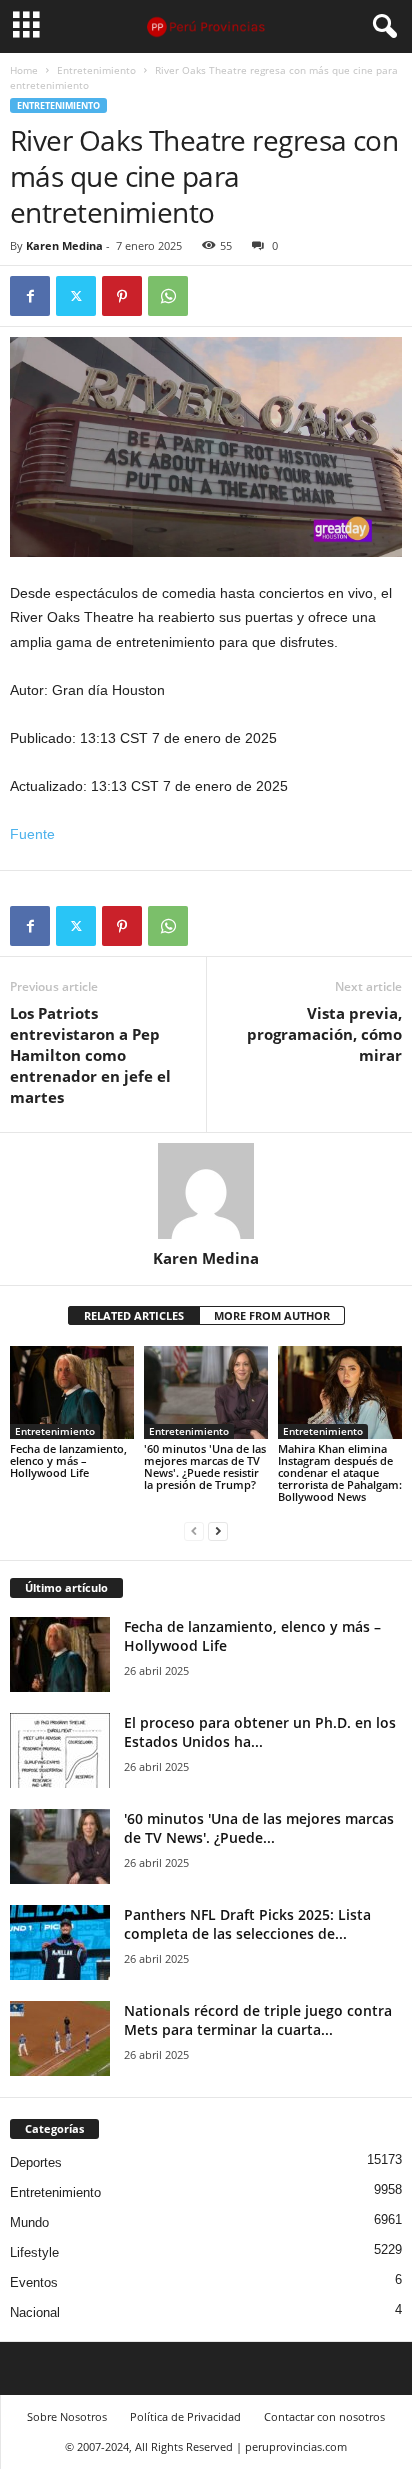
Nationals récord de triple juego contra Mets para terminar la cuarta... (258, 2020)
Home (24, 70)
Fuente (32, 834)
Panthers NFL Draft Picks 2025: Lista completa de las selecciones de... (247, 1924)
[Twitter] (76, 296)
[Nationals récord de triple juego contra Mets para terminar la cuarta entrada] (60, 2038)
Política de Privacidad (185, 2416)
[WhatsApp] (168, 296)
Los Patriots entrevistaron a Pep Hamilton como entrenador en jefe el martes (90, 1055)
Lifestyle (34, 2252)
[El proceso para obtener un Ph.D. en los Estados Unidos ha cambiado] (60, 1750)
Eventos (34, 2282)
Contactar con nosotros (324, 2416)
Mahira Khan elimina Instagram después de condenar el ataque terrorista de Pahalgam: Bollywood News (340, 1472)
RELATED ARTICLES (134, 1315)
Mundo (29, 2222)
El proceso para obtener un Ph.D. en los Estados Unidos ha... (260, 1732)
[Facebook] (30, 296)
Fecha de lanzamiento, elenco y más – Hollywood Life (68, 1460)
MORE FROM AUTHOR (272, 1315)
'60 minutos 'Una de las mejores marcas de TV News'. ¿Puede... (259, 1828)
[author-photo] (206, 1191)
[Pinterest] (122, 296)
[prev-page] (194, 1530)
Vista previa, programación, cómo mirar (324, 1034)
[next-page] (218, 1530)
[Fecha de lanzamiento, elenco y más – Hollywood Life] (72, 1392)
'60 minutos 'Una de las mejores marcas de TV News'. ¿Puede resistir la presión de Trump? (205, 1466)
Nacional (35, 2312)
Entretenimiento (96, 70)
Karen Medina (64, 245)
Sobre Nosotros (67, 2416)
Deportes (36, 2162)
